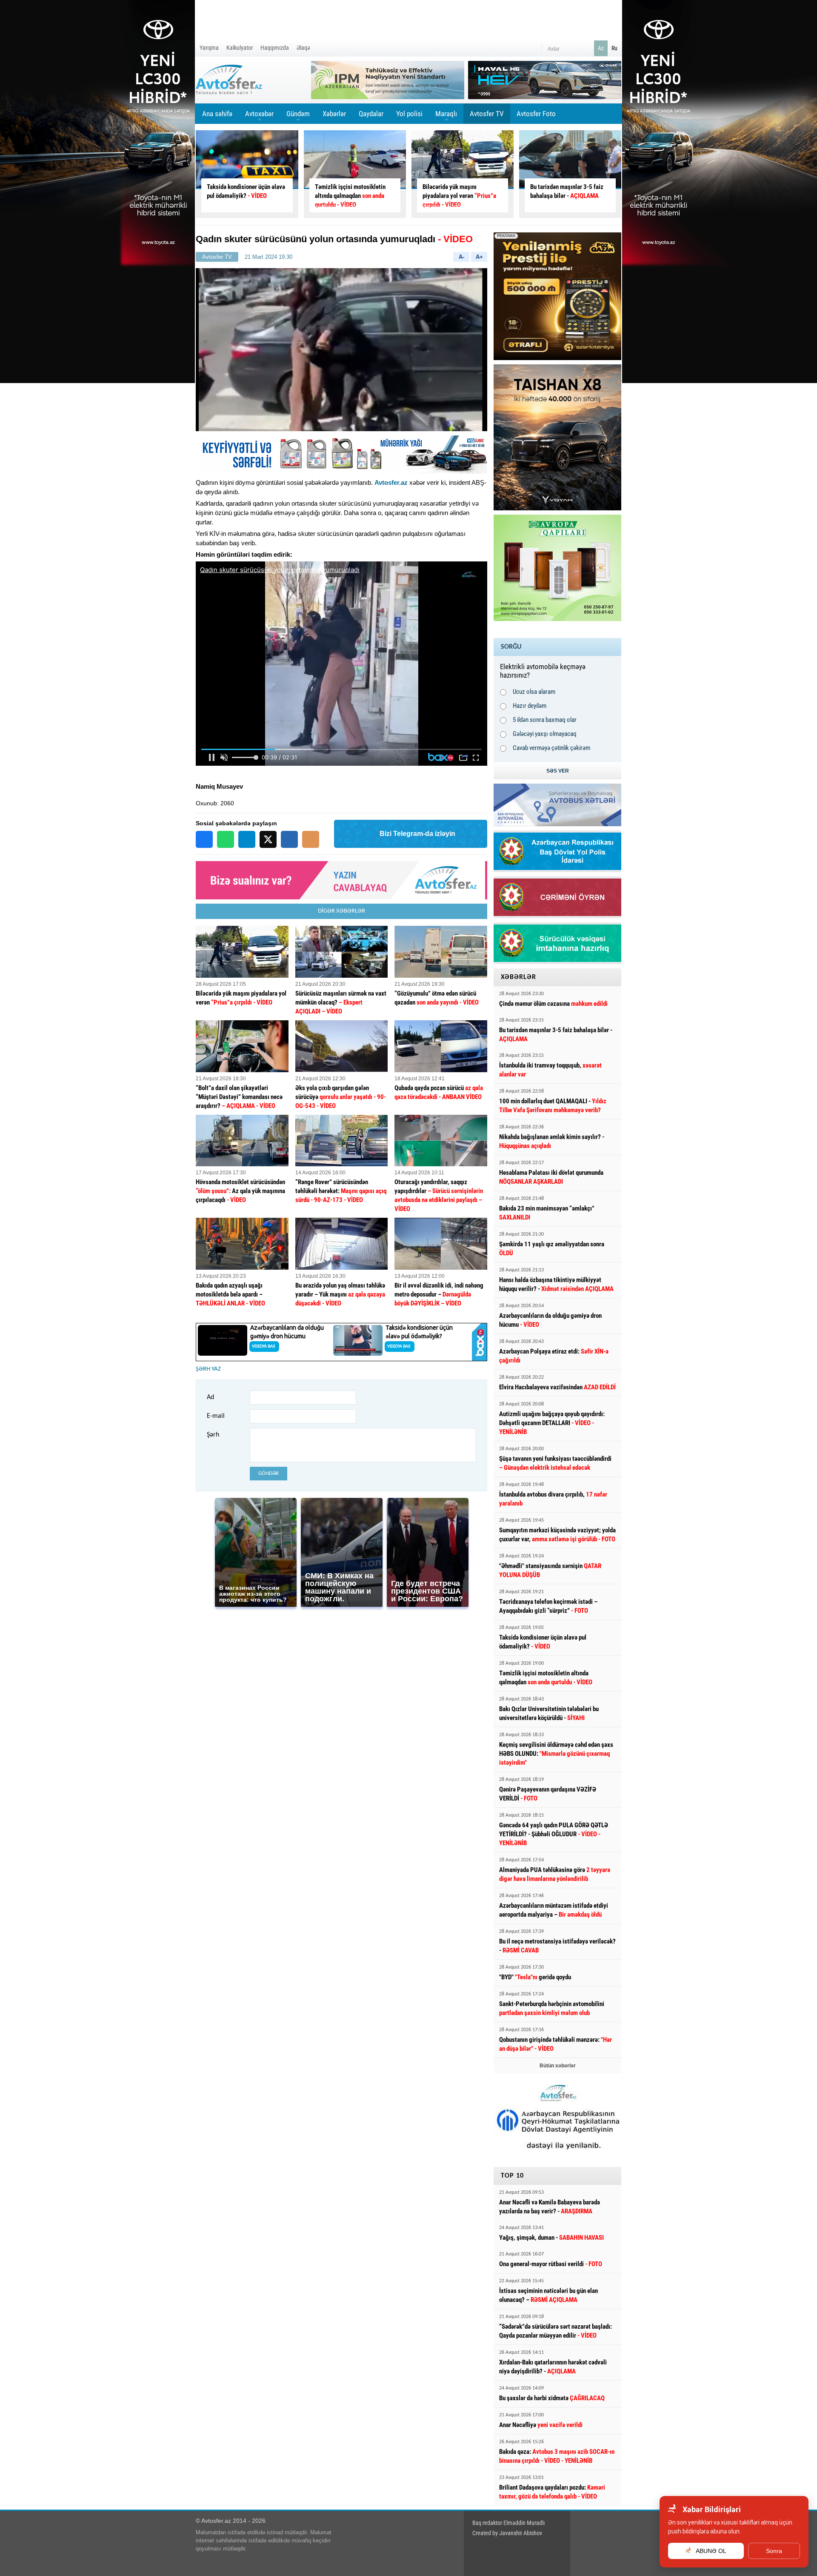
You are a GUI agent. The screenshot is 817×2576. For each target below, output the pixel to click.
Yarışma (209, 48)
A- (461, 257)
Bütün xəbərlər (558, 2066)
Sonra (774, 2551)
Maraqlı (446, 117)
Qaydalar (371, 114)
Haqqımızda (275, 48)
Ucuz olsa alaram (534, 692)
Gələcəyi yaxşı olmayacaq (545, 734)
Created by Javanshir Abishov (507, 2533)
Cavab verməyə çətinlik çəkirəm (551, 748)
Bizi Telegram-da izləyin (417, 834)
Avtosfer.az (391, 482)
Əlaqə (303, 48)
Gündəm (298, 117)
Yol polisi (409, 114)
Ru (614, 48)
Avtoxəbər (259, 117)
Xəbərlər (334, 114)
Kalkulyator (240, 48)
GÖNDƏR (269, 1473)
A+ (479, 257)
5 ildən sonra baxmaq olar (545, 720)
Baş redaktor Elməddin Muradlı (508, 2523)
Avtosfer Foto (536, 114)
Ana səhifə (217, 114)
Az (601, 48)
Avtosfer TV (487, 114)
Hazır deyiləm (530, 706)
